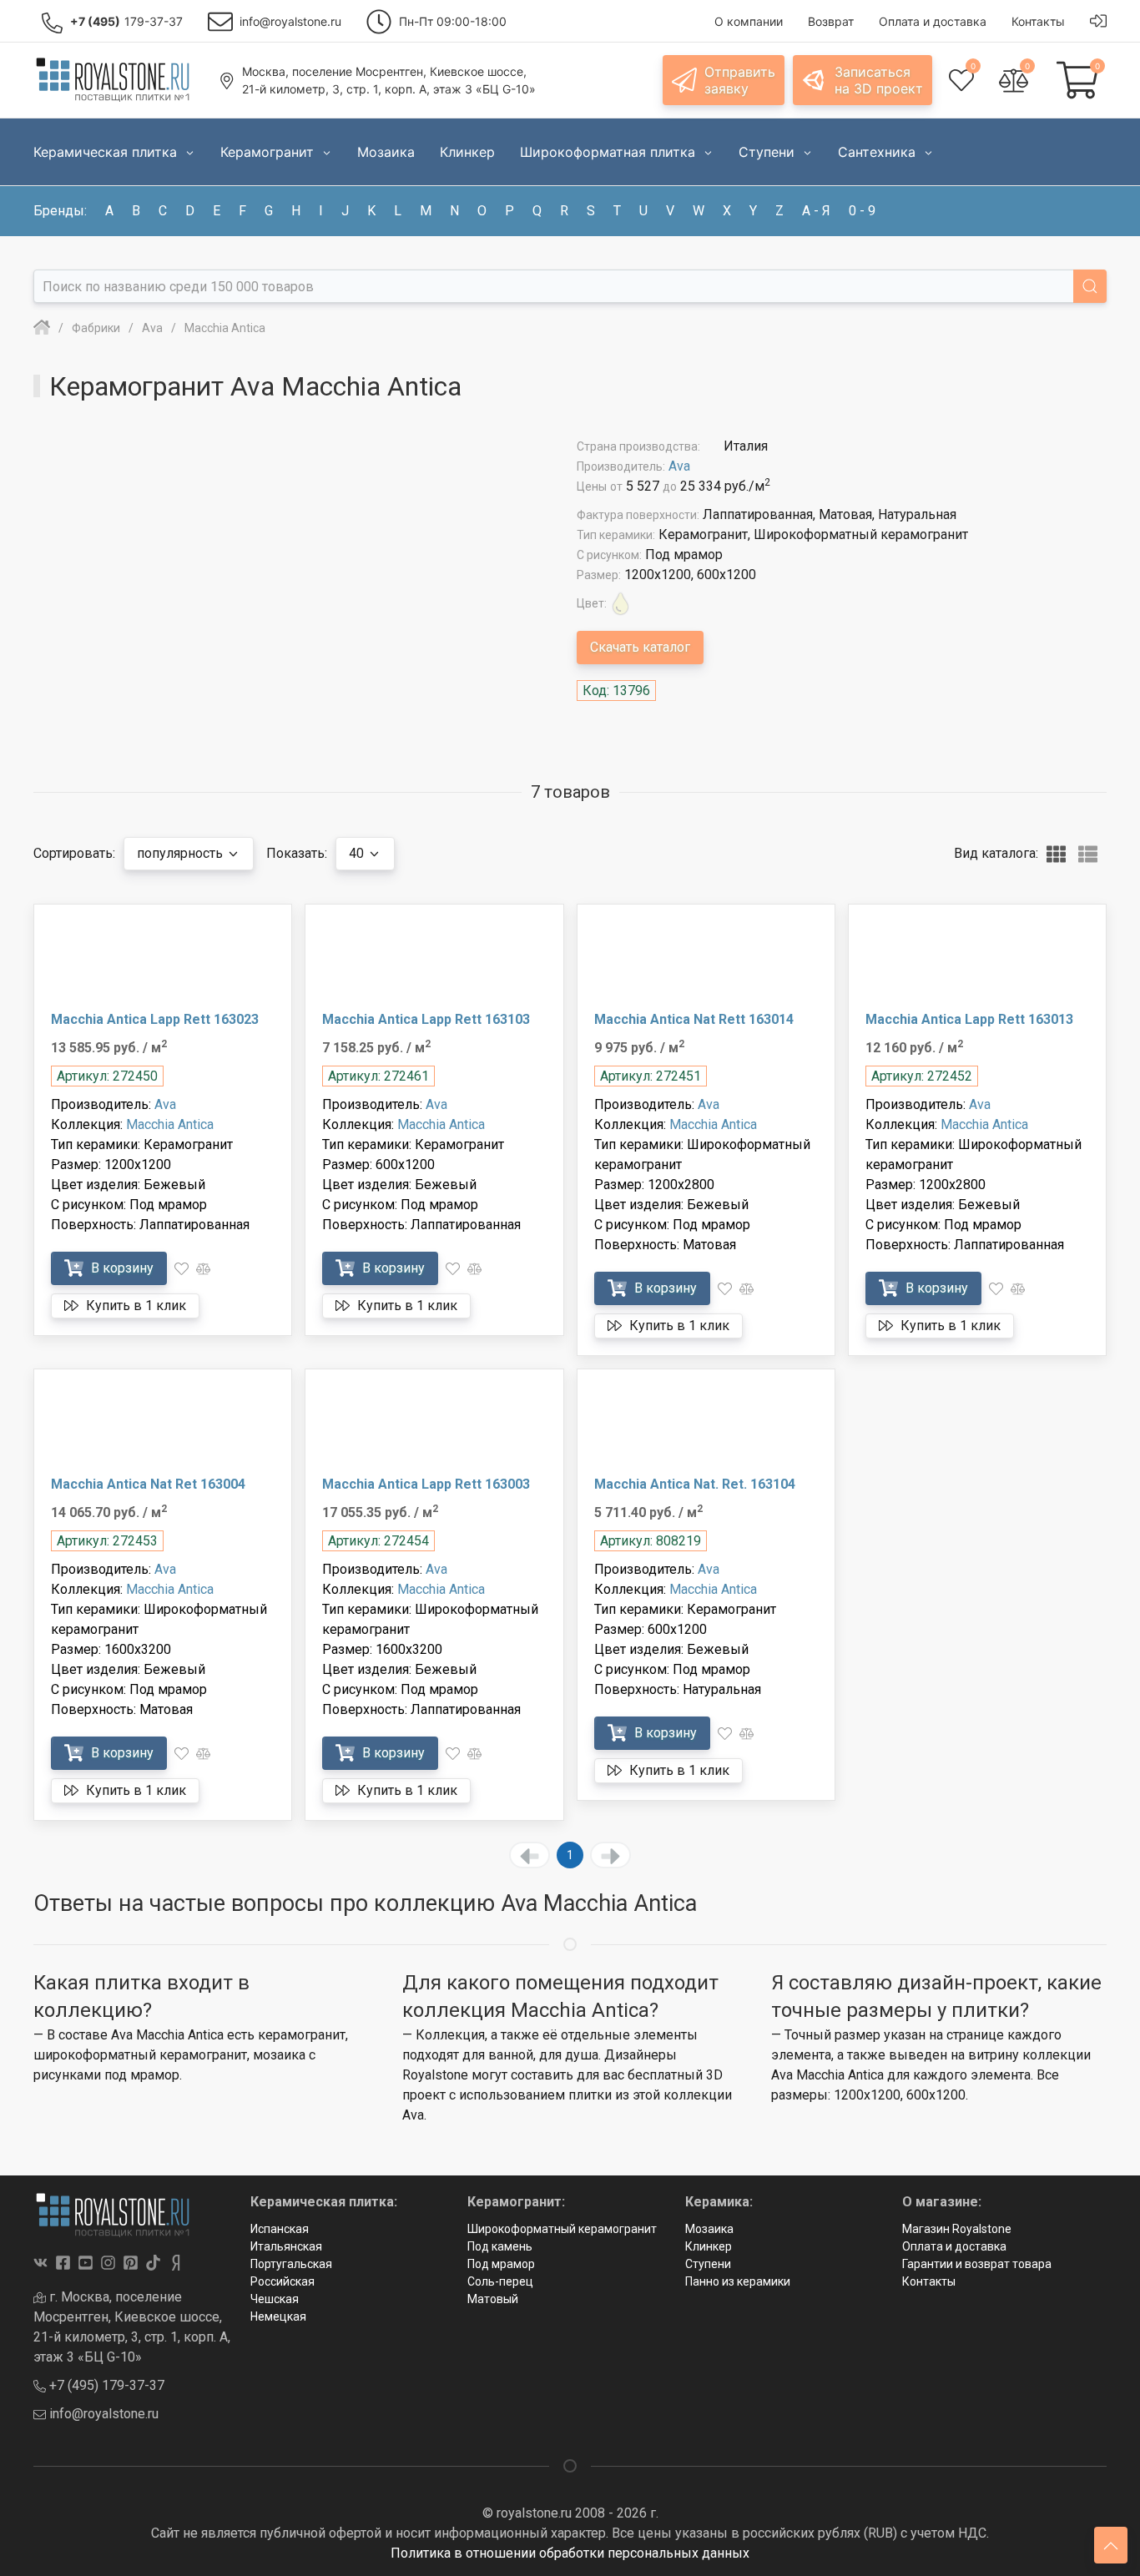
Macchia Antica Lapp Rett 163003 (426, 1484)
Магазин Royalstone (957, 2229)
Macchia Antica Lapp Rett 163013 (969, 1019)
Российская (282, 2281)
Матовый (493, 2299)
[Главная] (42, 328)
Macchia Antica (170, 1124)
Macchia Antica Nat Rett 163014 (694, 1019)
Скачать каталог (640, 647)
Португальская (291, 2264)
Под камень (500, 2246)
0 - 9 (862, 211)
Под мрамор (501, 2264)
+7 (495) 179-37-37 (105, 2385)
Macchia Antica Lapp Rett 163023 (155, 1019)
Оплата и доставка (954, 2246)
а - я (816, 211)
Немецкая (278, 2316)
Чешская (275, 2299)
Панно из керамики (738, 2281)
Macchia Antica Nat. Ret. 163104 (695, 1484)
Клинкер (709, 2246)
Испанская (280, 2229)
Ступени (708, 2264)
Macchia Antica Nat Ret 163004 (148, 1484)
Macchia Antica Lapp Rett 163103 (426, 1019)
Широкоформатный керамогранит (562, 2229)
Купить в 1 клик (134, 1306)
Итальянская (286, 2246)
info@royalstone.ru (102, 2414)
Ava (679, 466)
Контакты (929, 2281)
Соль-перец (500, 2281)
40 (358, 853)
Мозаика (709, 2229)
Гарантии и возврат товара (977, 2264)
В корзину (121, 1268)
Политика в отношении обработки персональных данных (570, 2553)
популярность (182, 853)
